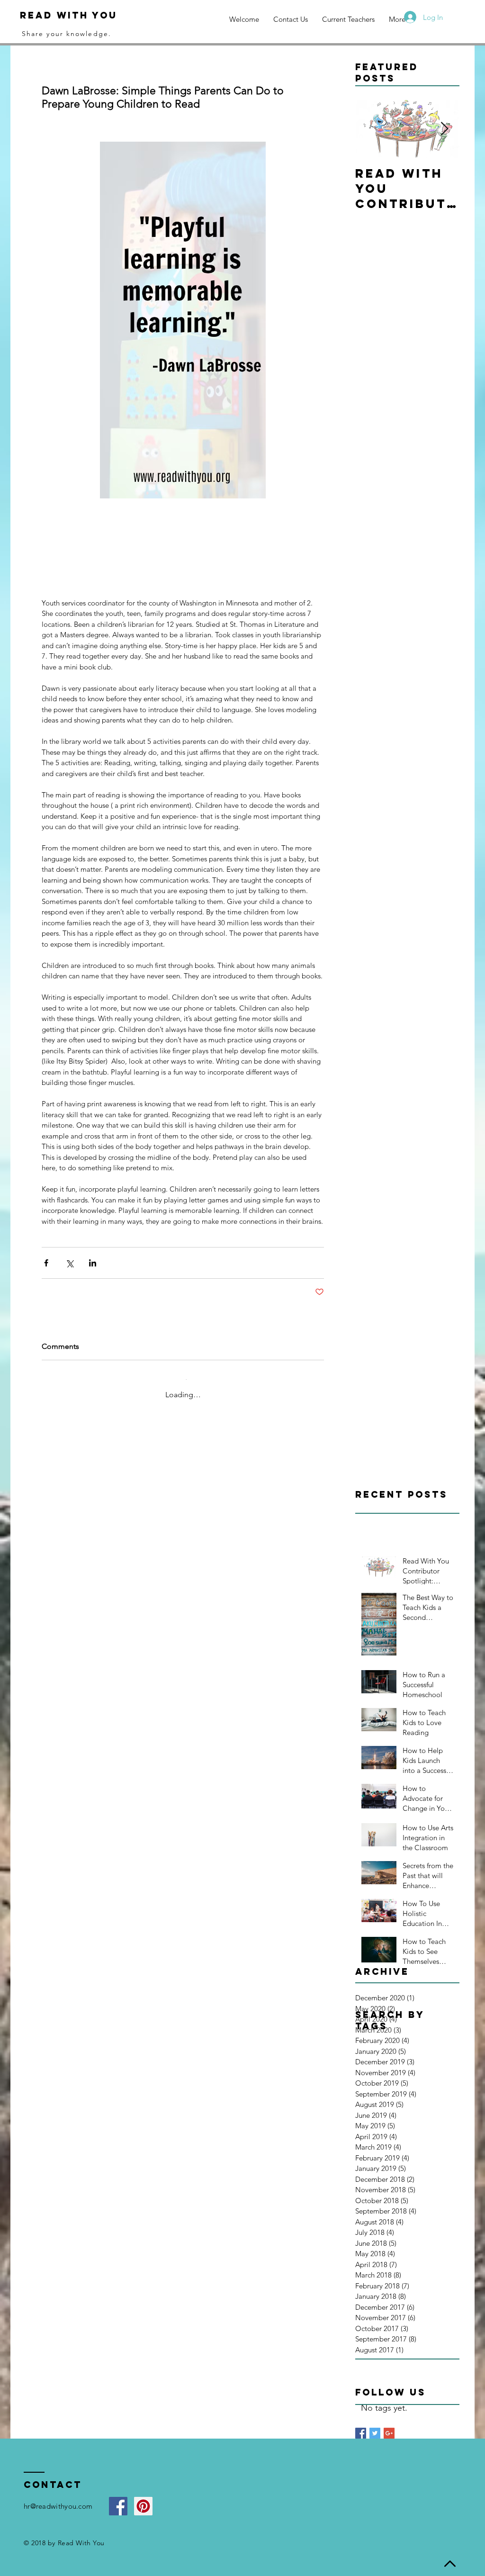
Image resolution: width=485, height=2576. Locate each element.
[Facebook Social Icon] (118, 2491)
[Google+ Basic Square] (389, 2418)
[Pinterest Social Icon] (143, 2491)
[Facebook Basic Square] (361, 2418)
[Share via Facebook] (46, 1255)
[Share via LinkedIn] (93, 1255)
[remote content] (183, 544)
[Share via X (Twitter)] (69, 1255)
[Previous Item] (370, 129)
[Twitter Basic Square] (375, 2418)
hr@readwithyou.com (58, 2491)
